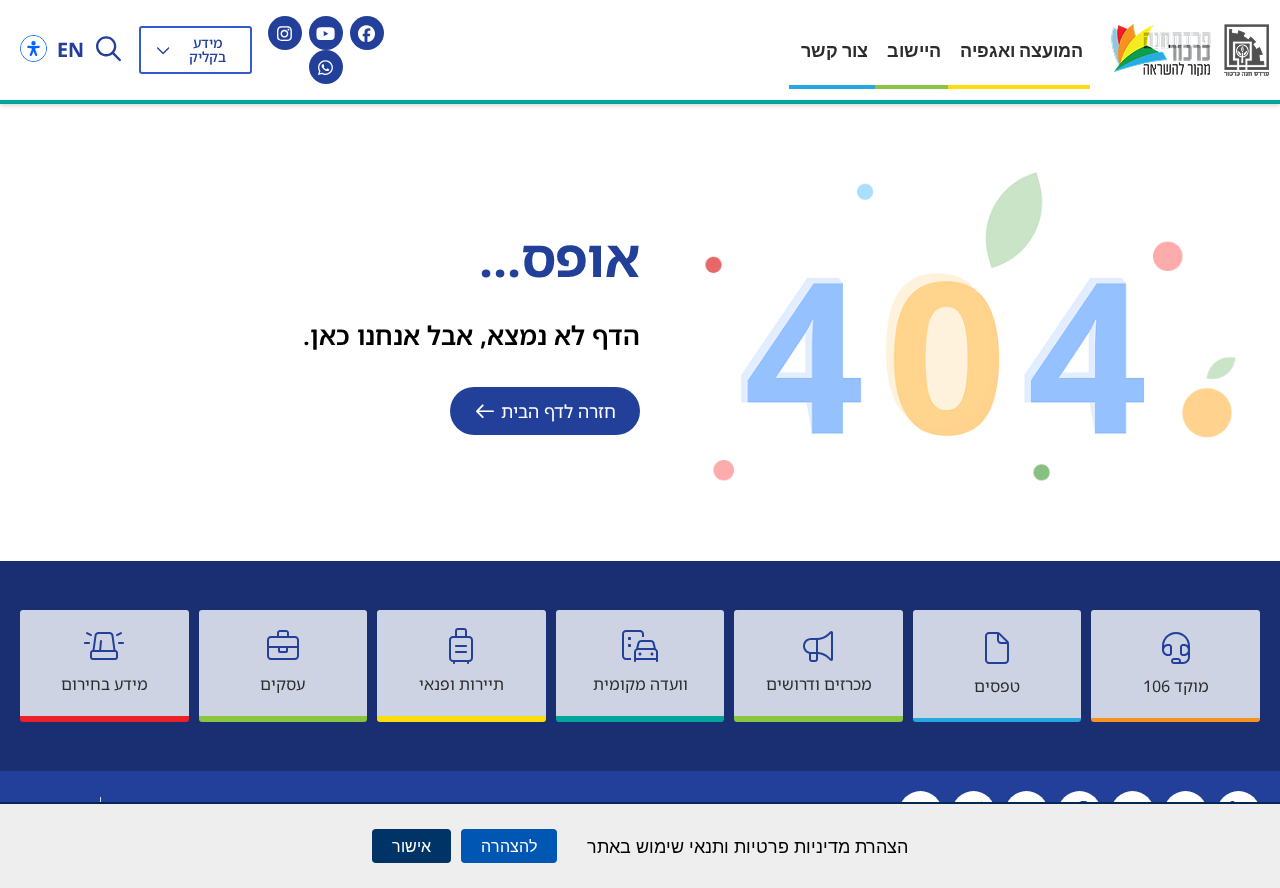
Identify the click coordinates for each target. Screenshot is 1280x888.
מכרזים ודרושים (819, 684)
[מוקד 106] (1176, 648)
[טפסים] (997, 648)
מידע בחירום (104, 684)
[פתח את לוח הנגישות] (33, 48)
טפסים (997, 686)
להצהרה (509, 846)
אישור (411, 846)
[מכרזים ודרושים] (819, 646)
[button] (195, 50)
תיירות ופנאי (461, 684)
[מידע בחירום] (104, 646)
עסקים (282, 684)
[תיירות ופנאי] (461, 646)
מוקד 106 (1176, 686)
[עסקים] (283, 646)
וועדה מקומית (640, 684)
